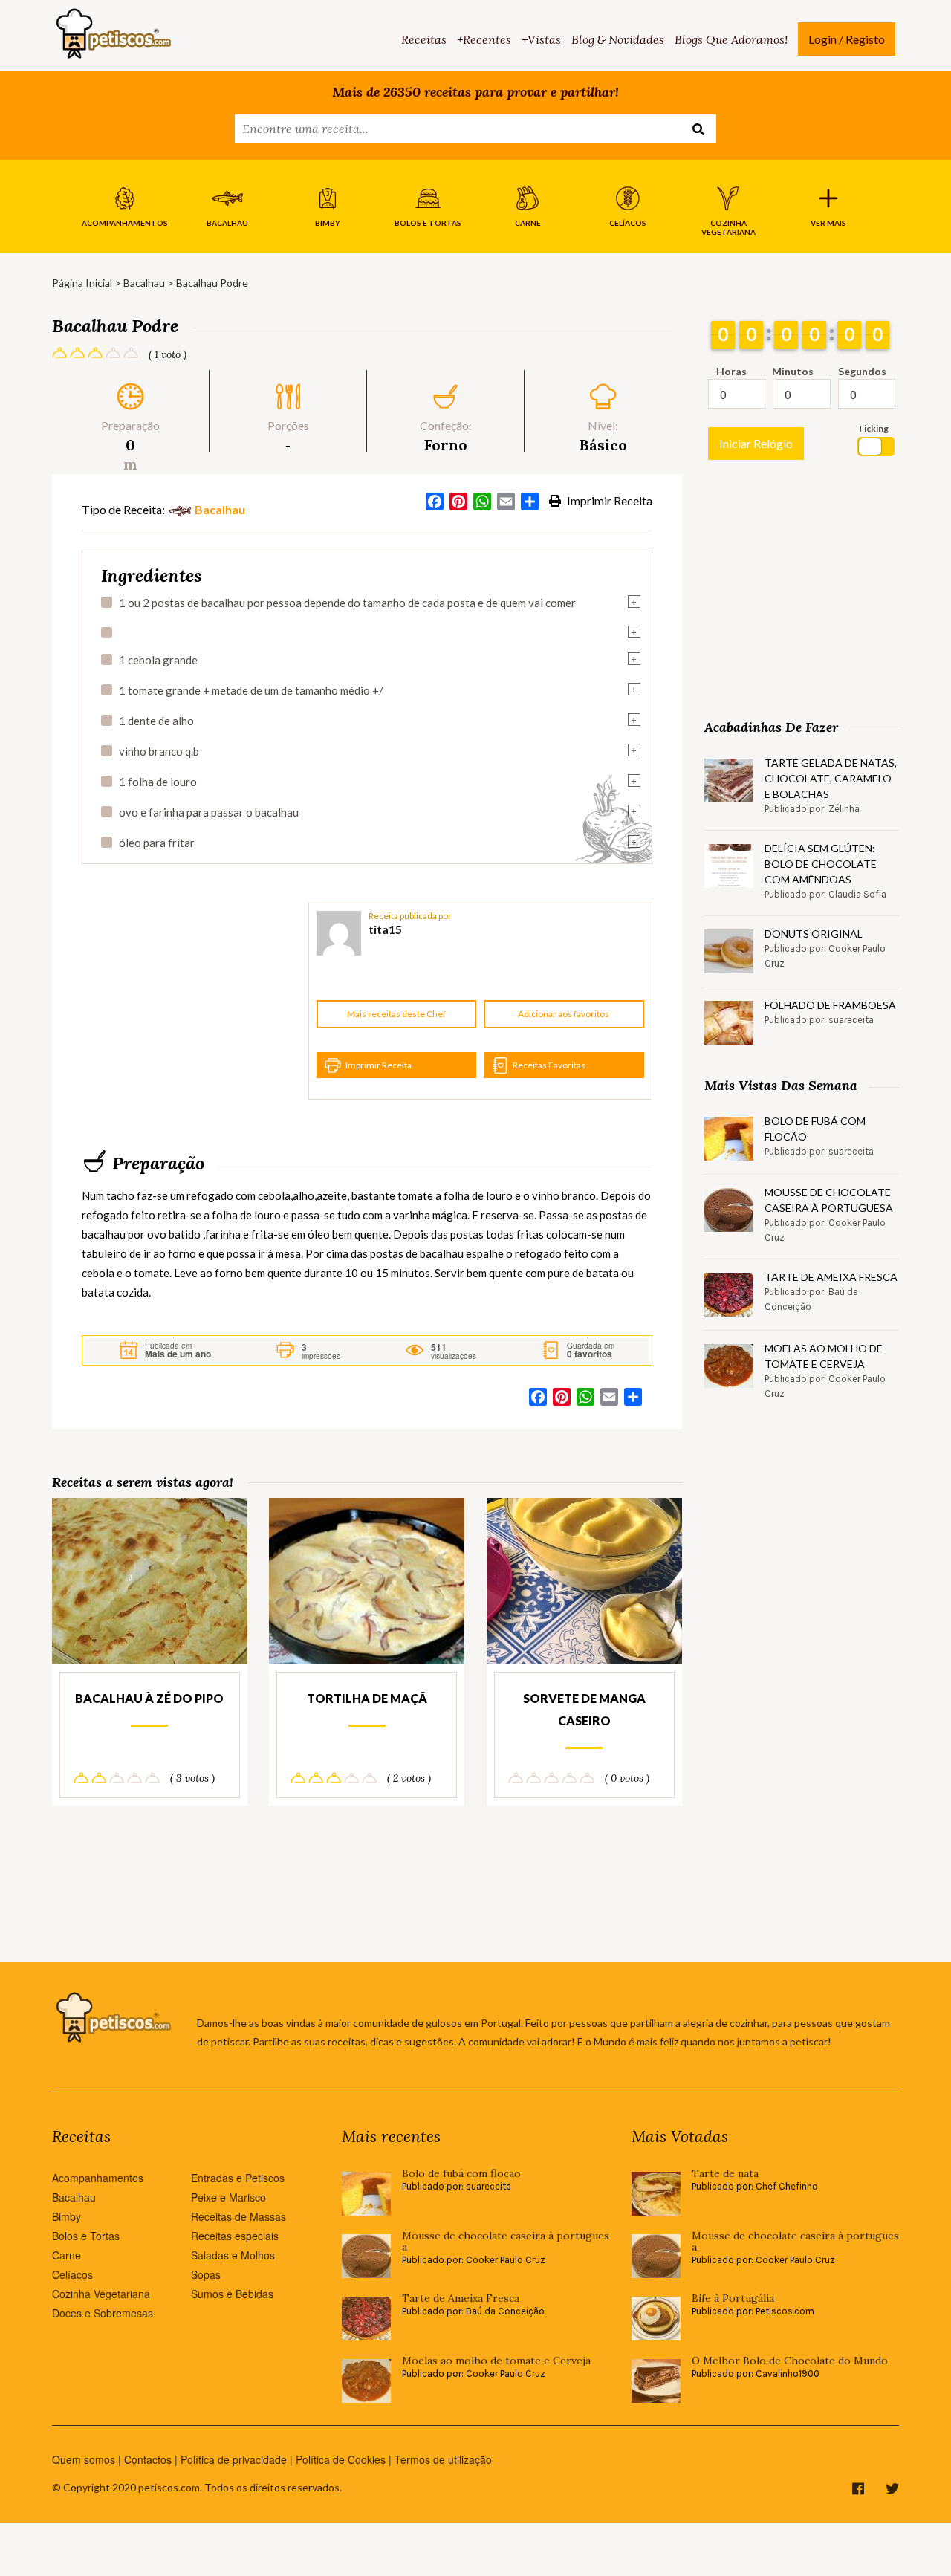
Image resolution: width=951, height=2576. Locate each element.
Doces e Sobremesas (103, 2313)
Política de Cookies (341, 2459)
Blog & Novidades (618, 39)
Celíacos (72, 2274)
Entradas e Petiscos (238, 2178)
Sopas (206, 2274)
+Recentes (484, 39)
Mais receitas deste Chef (396, 1014)
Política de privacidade (234, 2459)
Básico (603, 445)
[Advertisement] (193, 1002)
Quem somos (84, 2459)
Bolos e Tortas (86, 2236)
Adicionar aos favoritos (564, 1014)
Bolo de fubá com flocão (815, 1129)
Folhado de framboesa (830, 1005)
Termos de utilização (443, 2459)
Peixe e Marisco (228, 2197)
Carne (66, 2255)
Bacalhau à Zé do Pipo (149, 1698)
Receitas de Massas (238, 2216)
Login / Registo (847, 39)
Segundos (862, 371)
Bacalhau (144, 283)
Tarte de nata (725, 2174)
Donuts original (814, 934)
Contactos (148, 2459)
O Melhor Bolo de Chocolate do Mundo (790, 2361)
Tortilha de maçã (367, 1698)
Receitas (424, 39)
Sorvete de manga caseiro (584, 1709)
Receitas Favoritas (549, 1065)
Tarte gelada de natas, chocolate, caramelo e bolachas (831, 778)
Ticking (873, 428)
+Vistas (541, 39)
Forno (446, 445)
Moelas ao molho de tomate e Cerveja (824, 1356)
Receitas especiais (235, 2236)
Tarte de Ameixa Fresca (831, 1277)
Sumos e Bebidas (232, 2294)
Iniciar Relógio (756, 443)
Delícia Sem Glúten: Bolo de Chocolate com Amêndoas (821, 864)
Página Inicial (82, 283)
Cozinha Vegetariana (101, 2294)
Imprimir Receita (608, 500)
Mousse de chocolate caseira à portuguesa (829, 1200)
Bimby (66, 2216)
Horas (731, 371)
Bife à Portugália (733, 2298)
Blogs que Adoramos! (731, 39)
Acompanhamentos (98, 2178)
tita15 (385, 929)
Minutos (793, 371)
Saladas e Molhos (233, 2255)
